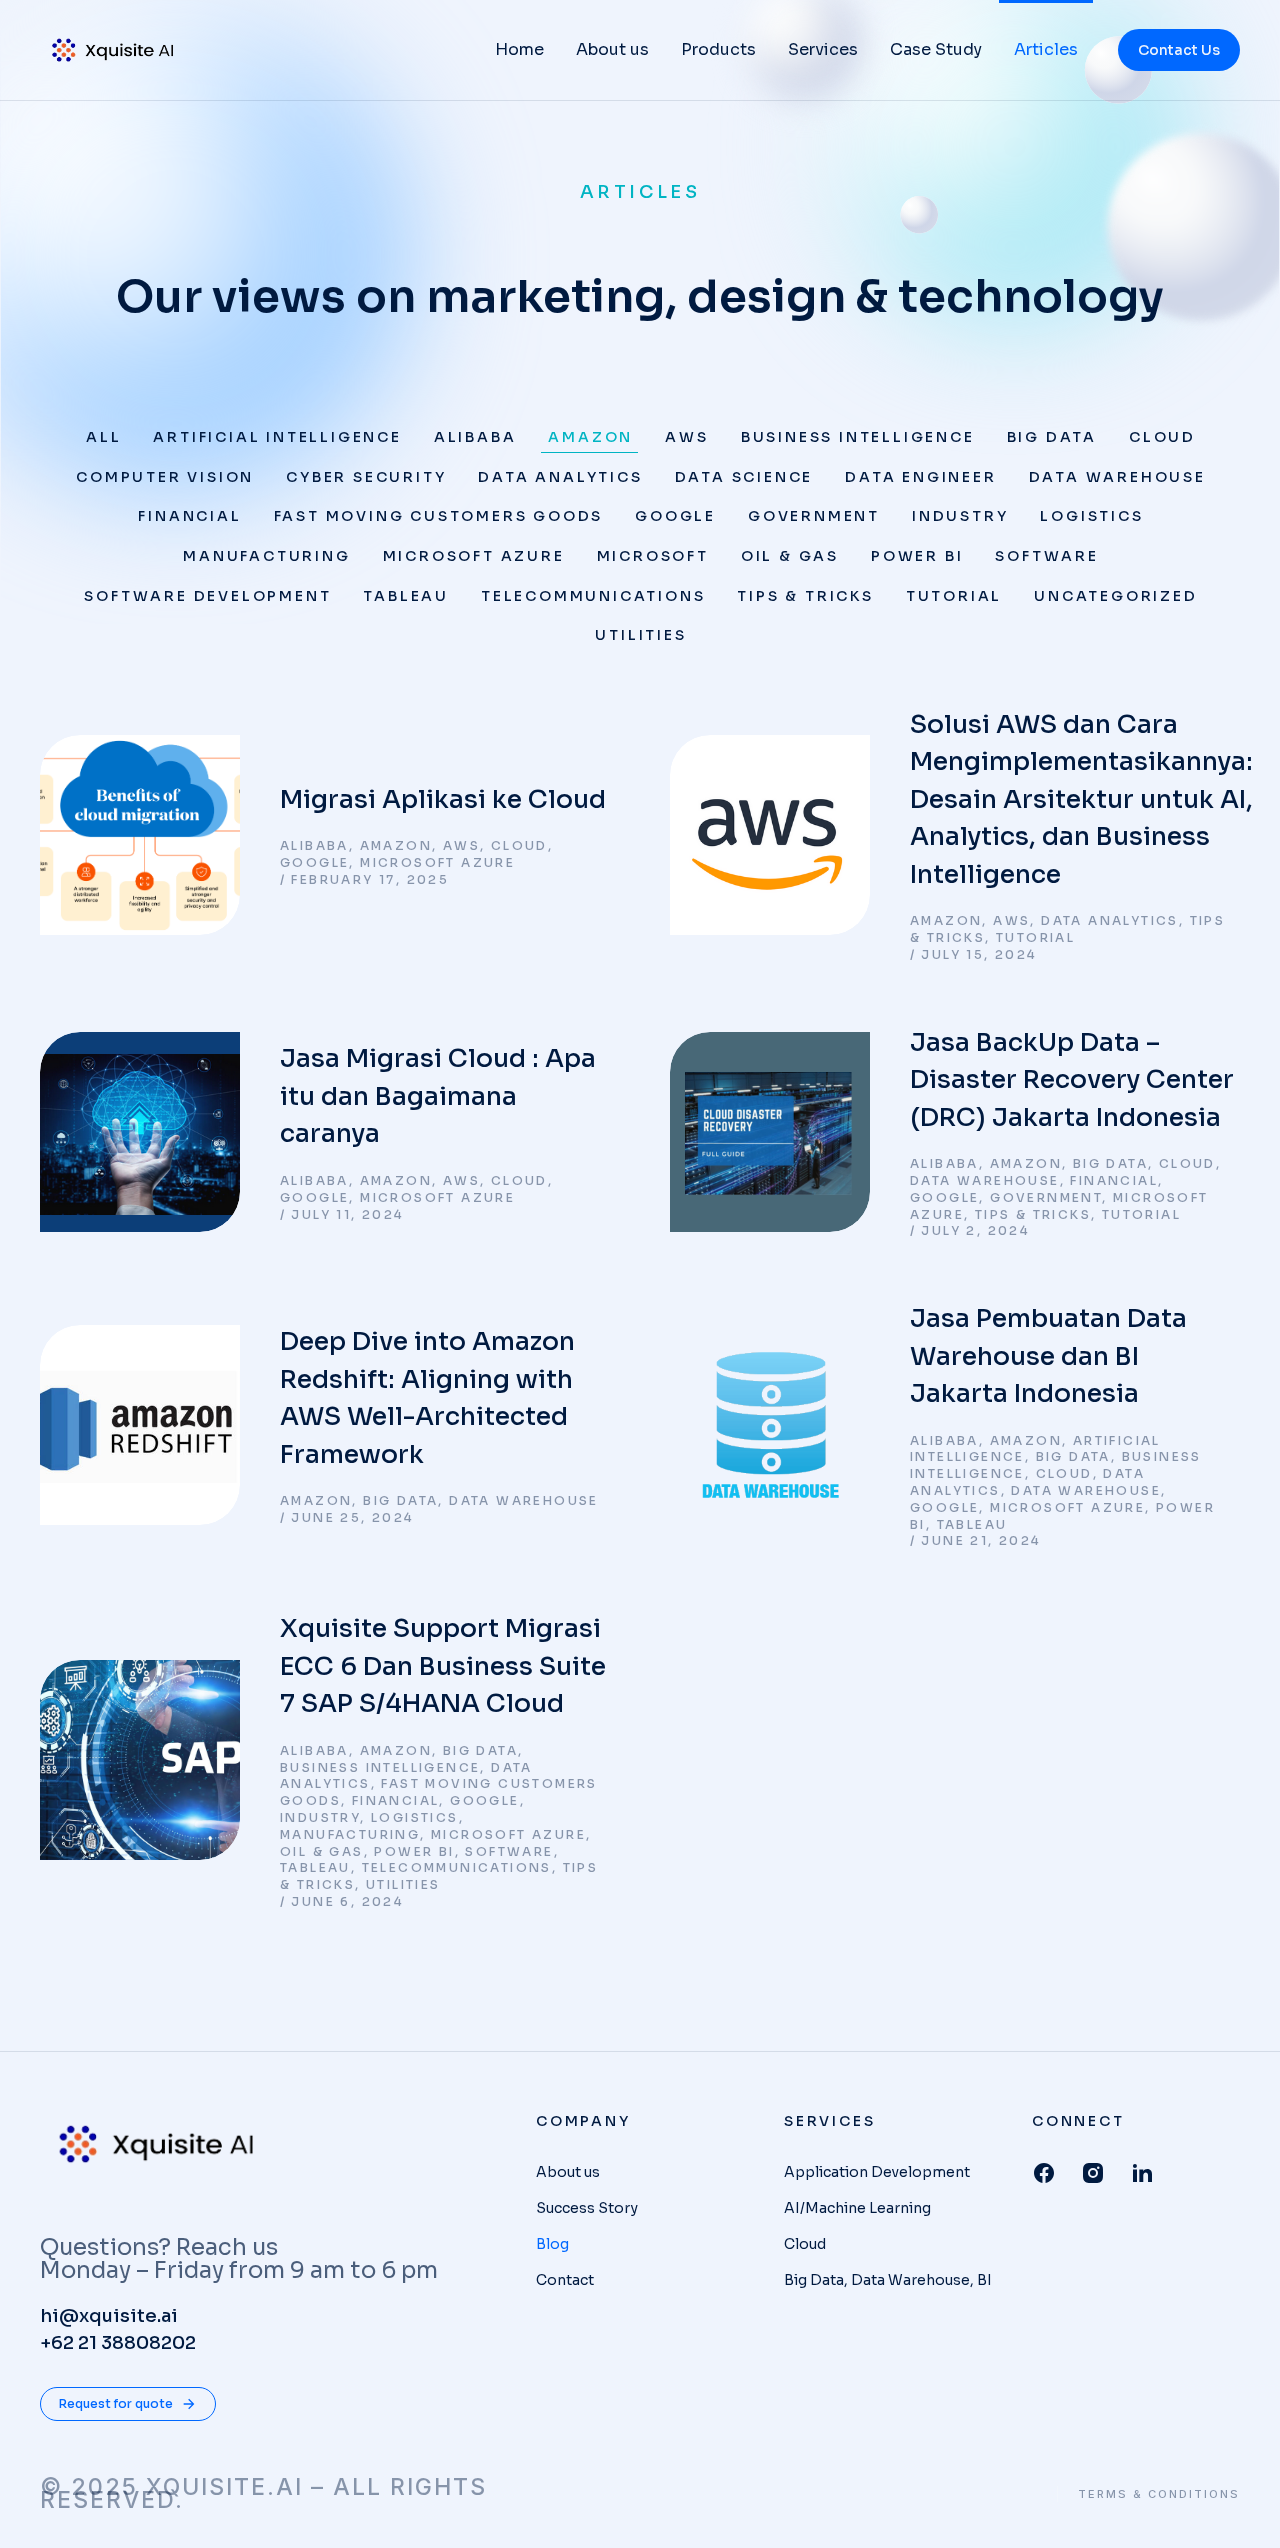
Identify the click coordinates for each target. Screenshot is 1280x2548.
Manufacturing (266, 556)
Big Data (1052, 437)
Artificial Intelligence (277, 437)
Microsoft (653, 556)
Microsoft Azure (474, 556)
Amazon (590, 437)
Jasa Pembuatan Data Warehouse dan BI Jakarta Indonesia (1048, 1356)
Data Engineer (920, 477)
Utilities (640, 635)
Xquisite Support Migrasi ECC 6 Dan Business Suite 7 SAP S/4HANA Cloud (443, 1666)
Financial (189, 516)
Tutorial (954, 596)
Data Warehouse (1117, 477)
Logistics (1091, 516)
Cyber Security (366, 477)
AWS (686, 437)
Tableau (406, 596)
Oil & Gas (790, 556)
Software (1046, 556)
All (103, 437)
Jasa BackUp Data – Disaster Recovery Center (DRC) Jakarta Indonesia (1072, 1080)
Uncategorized (1115, 596)
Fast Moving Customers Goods (439, 516)
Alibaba (475, 437)
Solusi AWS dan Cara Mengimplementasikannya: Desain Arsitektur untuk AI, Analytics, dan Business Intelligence (1081, 799)
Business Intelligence (858, 437)
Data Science (744, 477)
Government (814, 516)
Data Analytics (560, 477)
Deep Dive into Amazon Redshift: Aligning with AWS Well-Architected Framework (427, 1398)
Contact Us (1179, 50)
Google (675, 516)
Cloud (1162, 437)
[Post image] (140, 835)
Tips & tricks (805, 596)
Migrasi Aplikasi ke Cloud (443, 799)
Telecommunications (593, 596)
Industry (960, 516)
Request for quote (116, 2403)
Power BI (917, 556)
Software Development (207, 596)
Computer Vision (165, 477)
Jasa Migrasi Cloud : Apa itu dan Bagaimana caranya (438, 1096)
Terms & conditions (1159, 2494)
